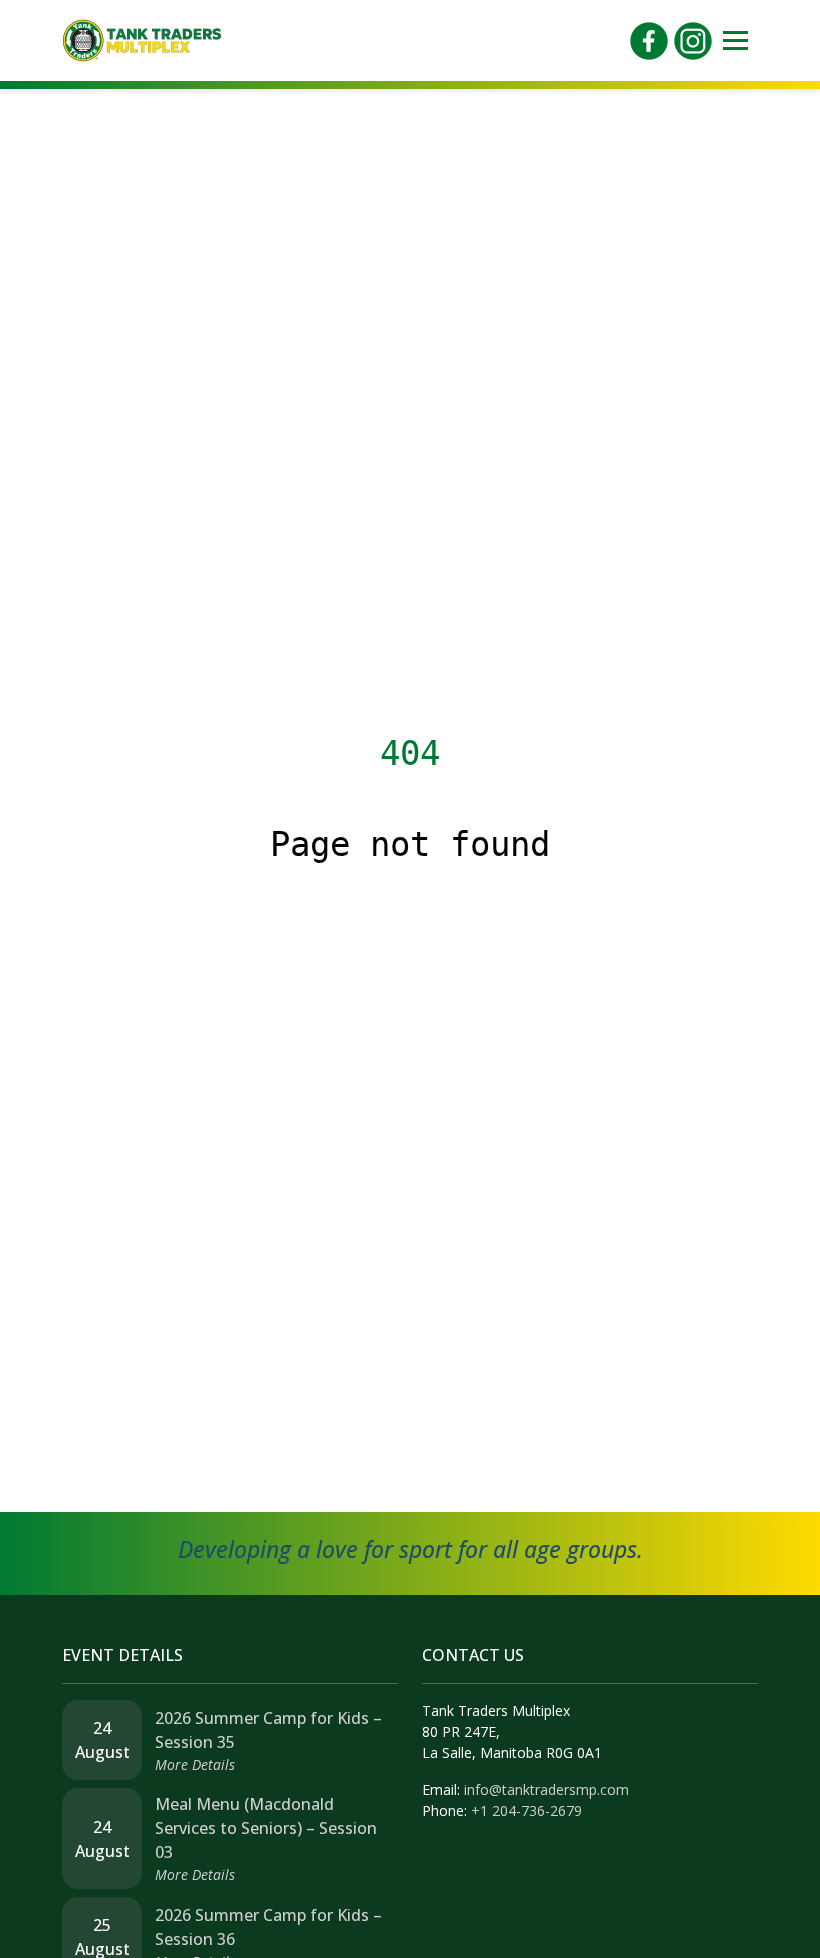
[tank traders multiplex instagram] (693, 39)
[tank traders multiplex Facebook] (649, 39)
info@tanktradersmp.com (546, 1789)
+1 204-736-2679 (526, 1810)
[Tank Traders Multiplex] (142, 39)
